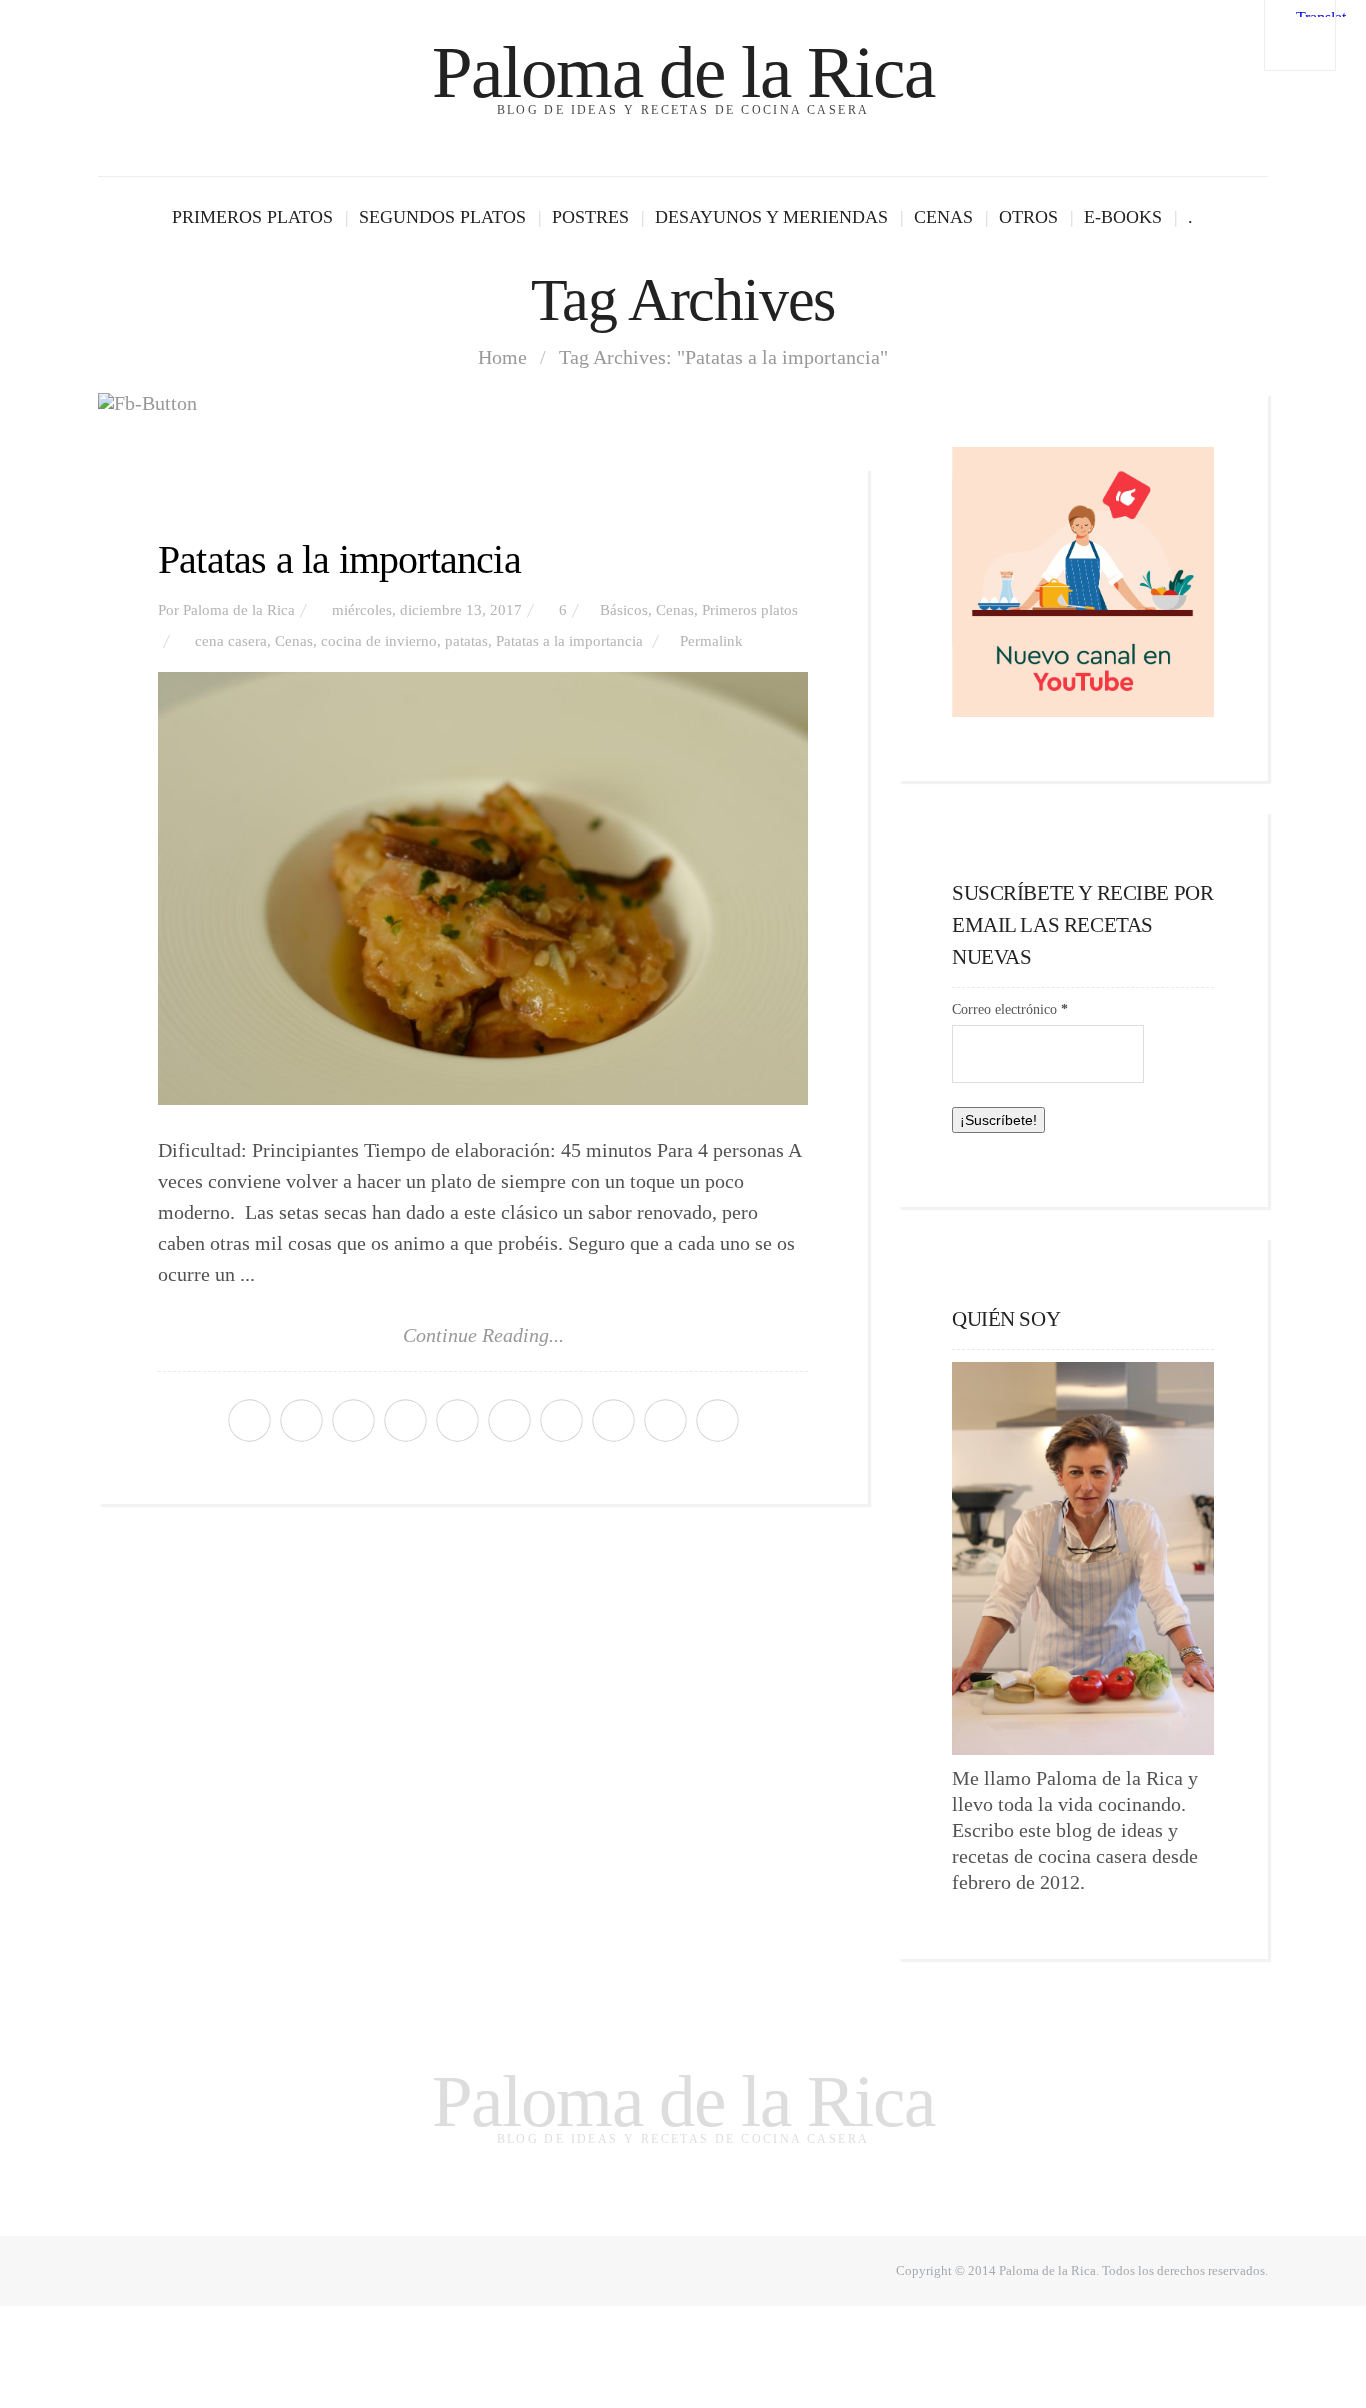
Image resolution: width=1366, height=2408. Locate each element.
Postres (590, 217)
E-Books (1123, 217)
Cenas (943, 217)
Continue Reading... (483, 1335)
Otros (1028, 217)
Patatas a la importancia (339, 559)
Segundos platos (442, 217)
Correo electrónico (1010, 1009)
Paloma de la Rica (683, 72)
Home (502, 357)
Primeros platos (252, 217)
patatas (466, 641)
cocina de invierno (379, 641)
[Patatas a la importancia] (483, 888)
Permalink (711, 641)
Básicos (624, 610)
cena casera (231, 641)
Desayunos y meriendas (771, 217)
